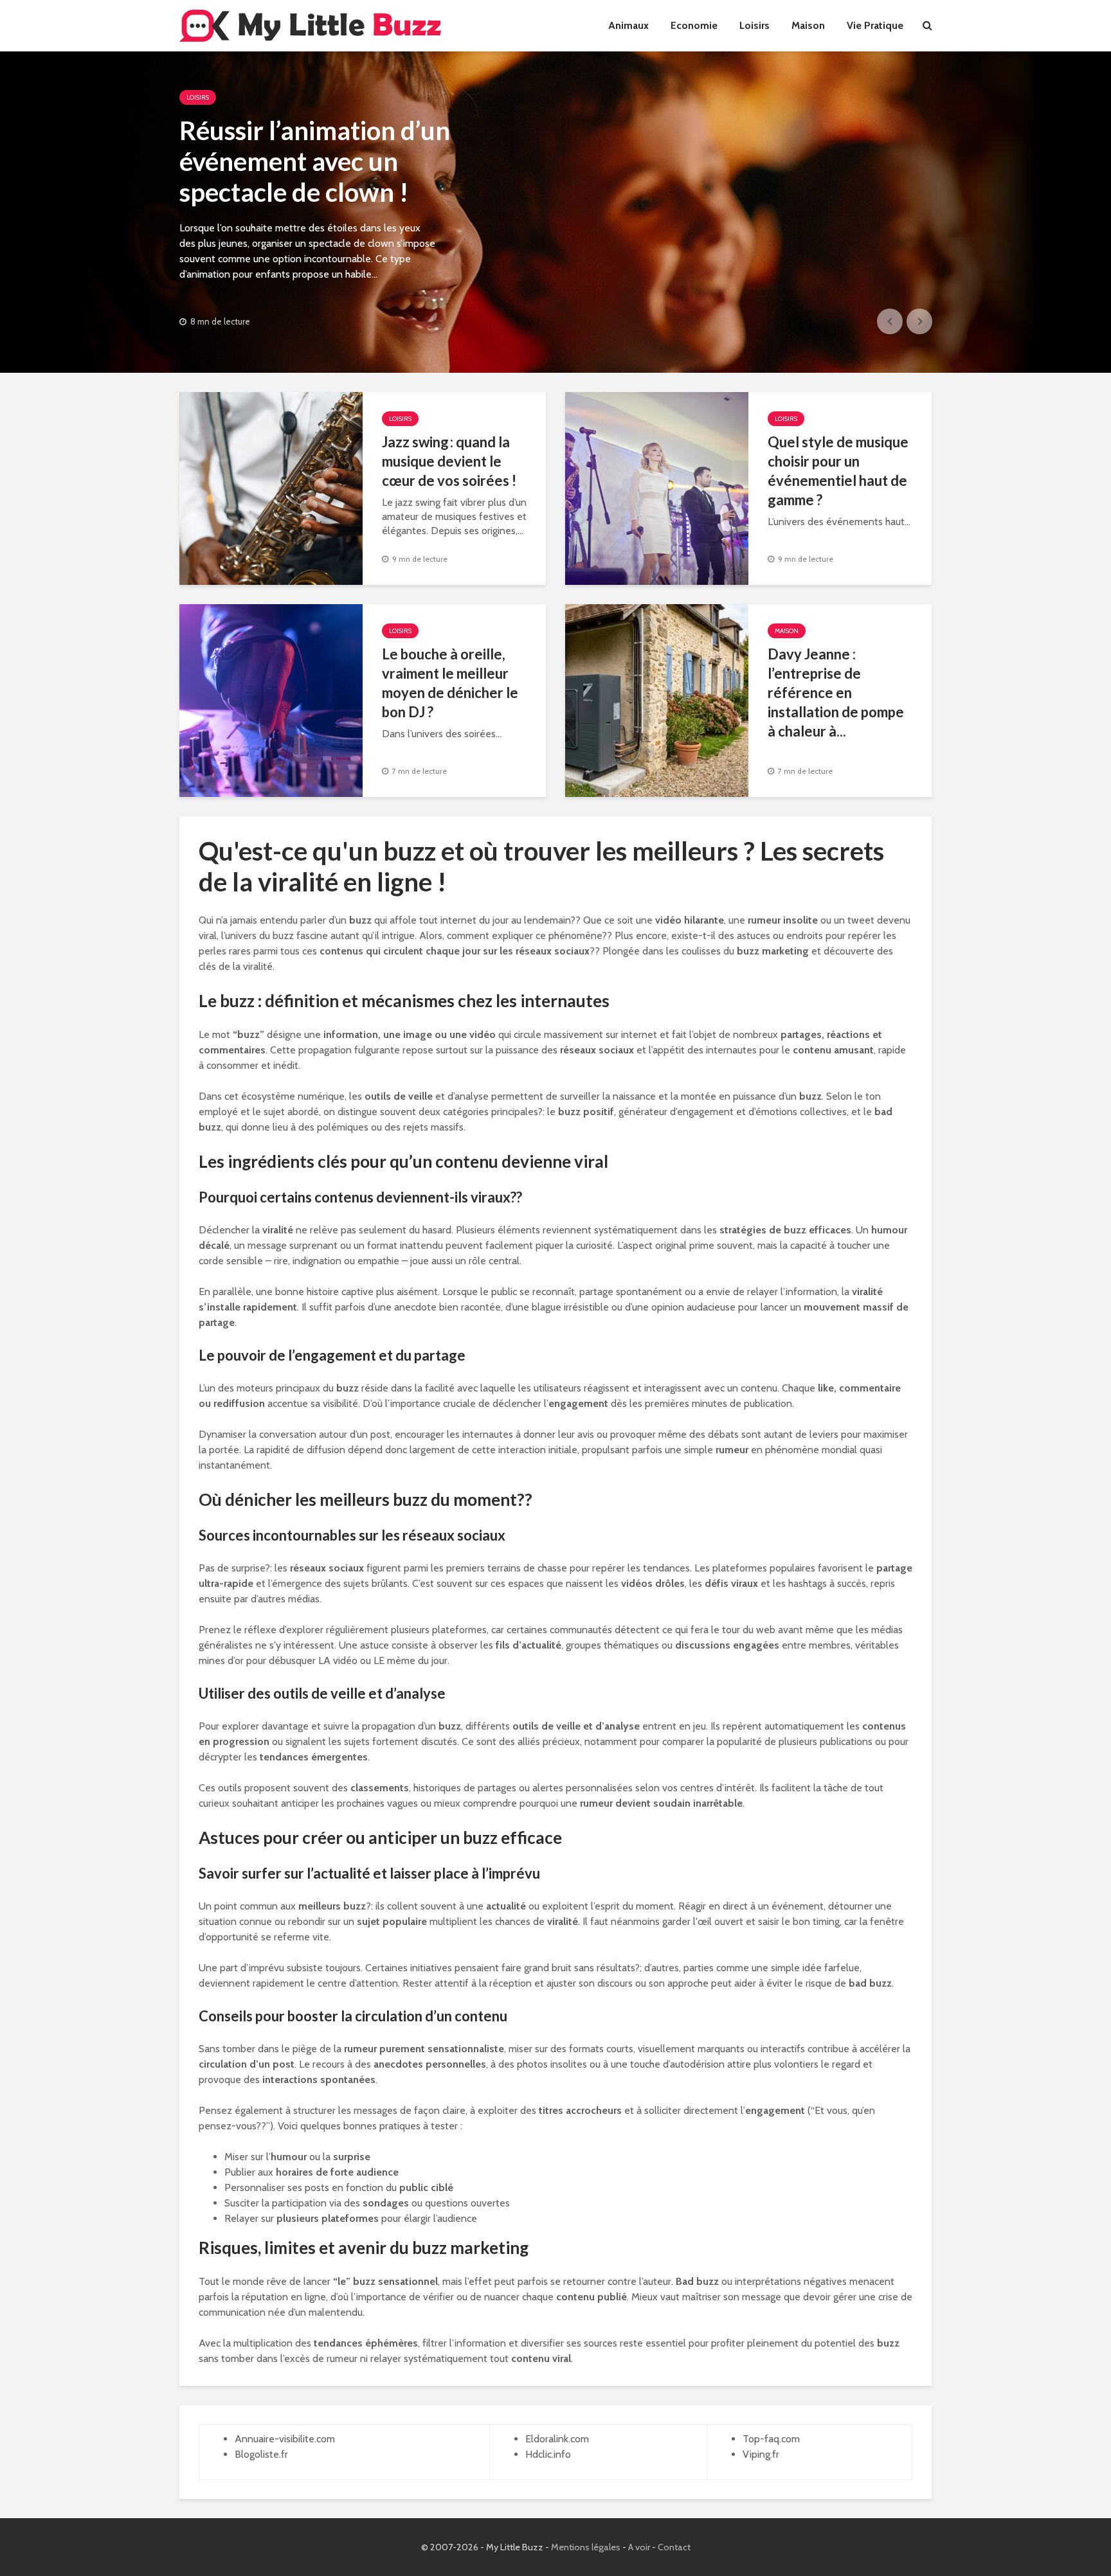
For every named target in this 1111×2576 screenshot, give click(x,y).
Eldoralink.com (557, 2439)
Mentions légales (586, 2547)
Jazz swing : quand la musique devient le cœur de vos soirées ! (449, 461)
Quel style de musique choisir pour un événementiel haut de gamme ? (838, 471)
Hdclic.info (548, 2454)
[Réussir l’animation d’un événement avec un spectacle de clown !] (555, 212)
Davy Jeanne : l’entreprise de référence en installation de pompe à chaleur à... (836, 693)
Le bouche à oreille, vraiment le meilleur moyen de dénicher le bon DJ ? (450, 683)
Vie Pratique (875, 25)
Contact (674, 2547)
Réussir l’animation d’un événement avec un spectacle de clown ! (315, 161)
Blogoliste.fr (261, 2454)
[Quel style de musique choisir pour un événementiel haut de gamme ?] (657, 487)
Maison (808, 25)
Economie (694, 25)
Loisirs (754, 25)
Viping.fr (761, 2454)
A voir (639, 2547)
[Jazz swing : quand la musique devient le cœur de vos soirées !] (271, 487)
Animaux (628, 25)
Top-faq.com (771, 2439)
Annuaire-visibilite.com (285, 2439)
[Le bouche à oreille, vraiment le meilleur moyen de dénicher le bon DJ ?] (271, 700)
